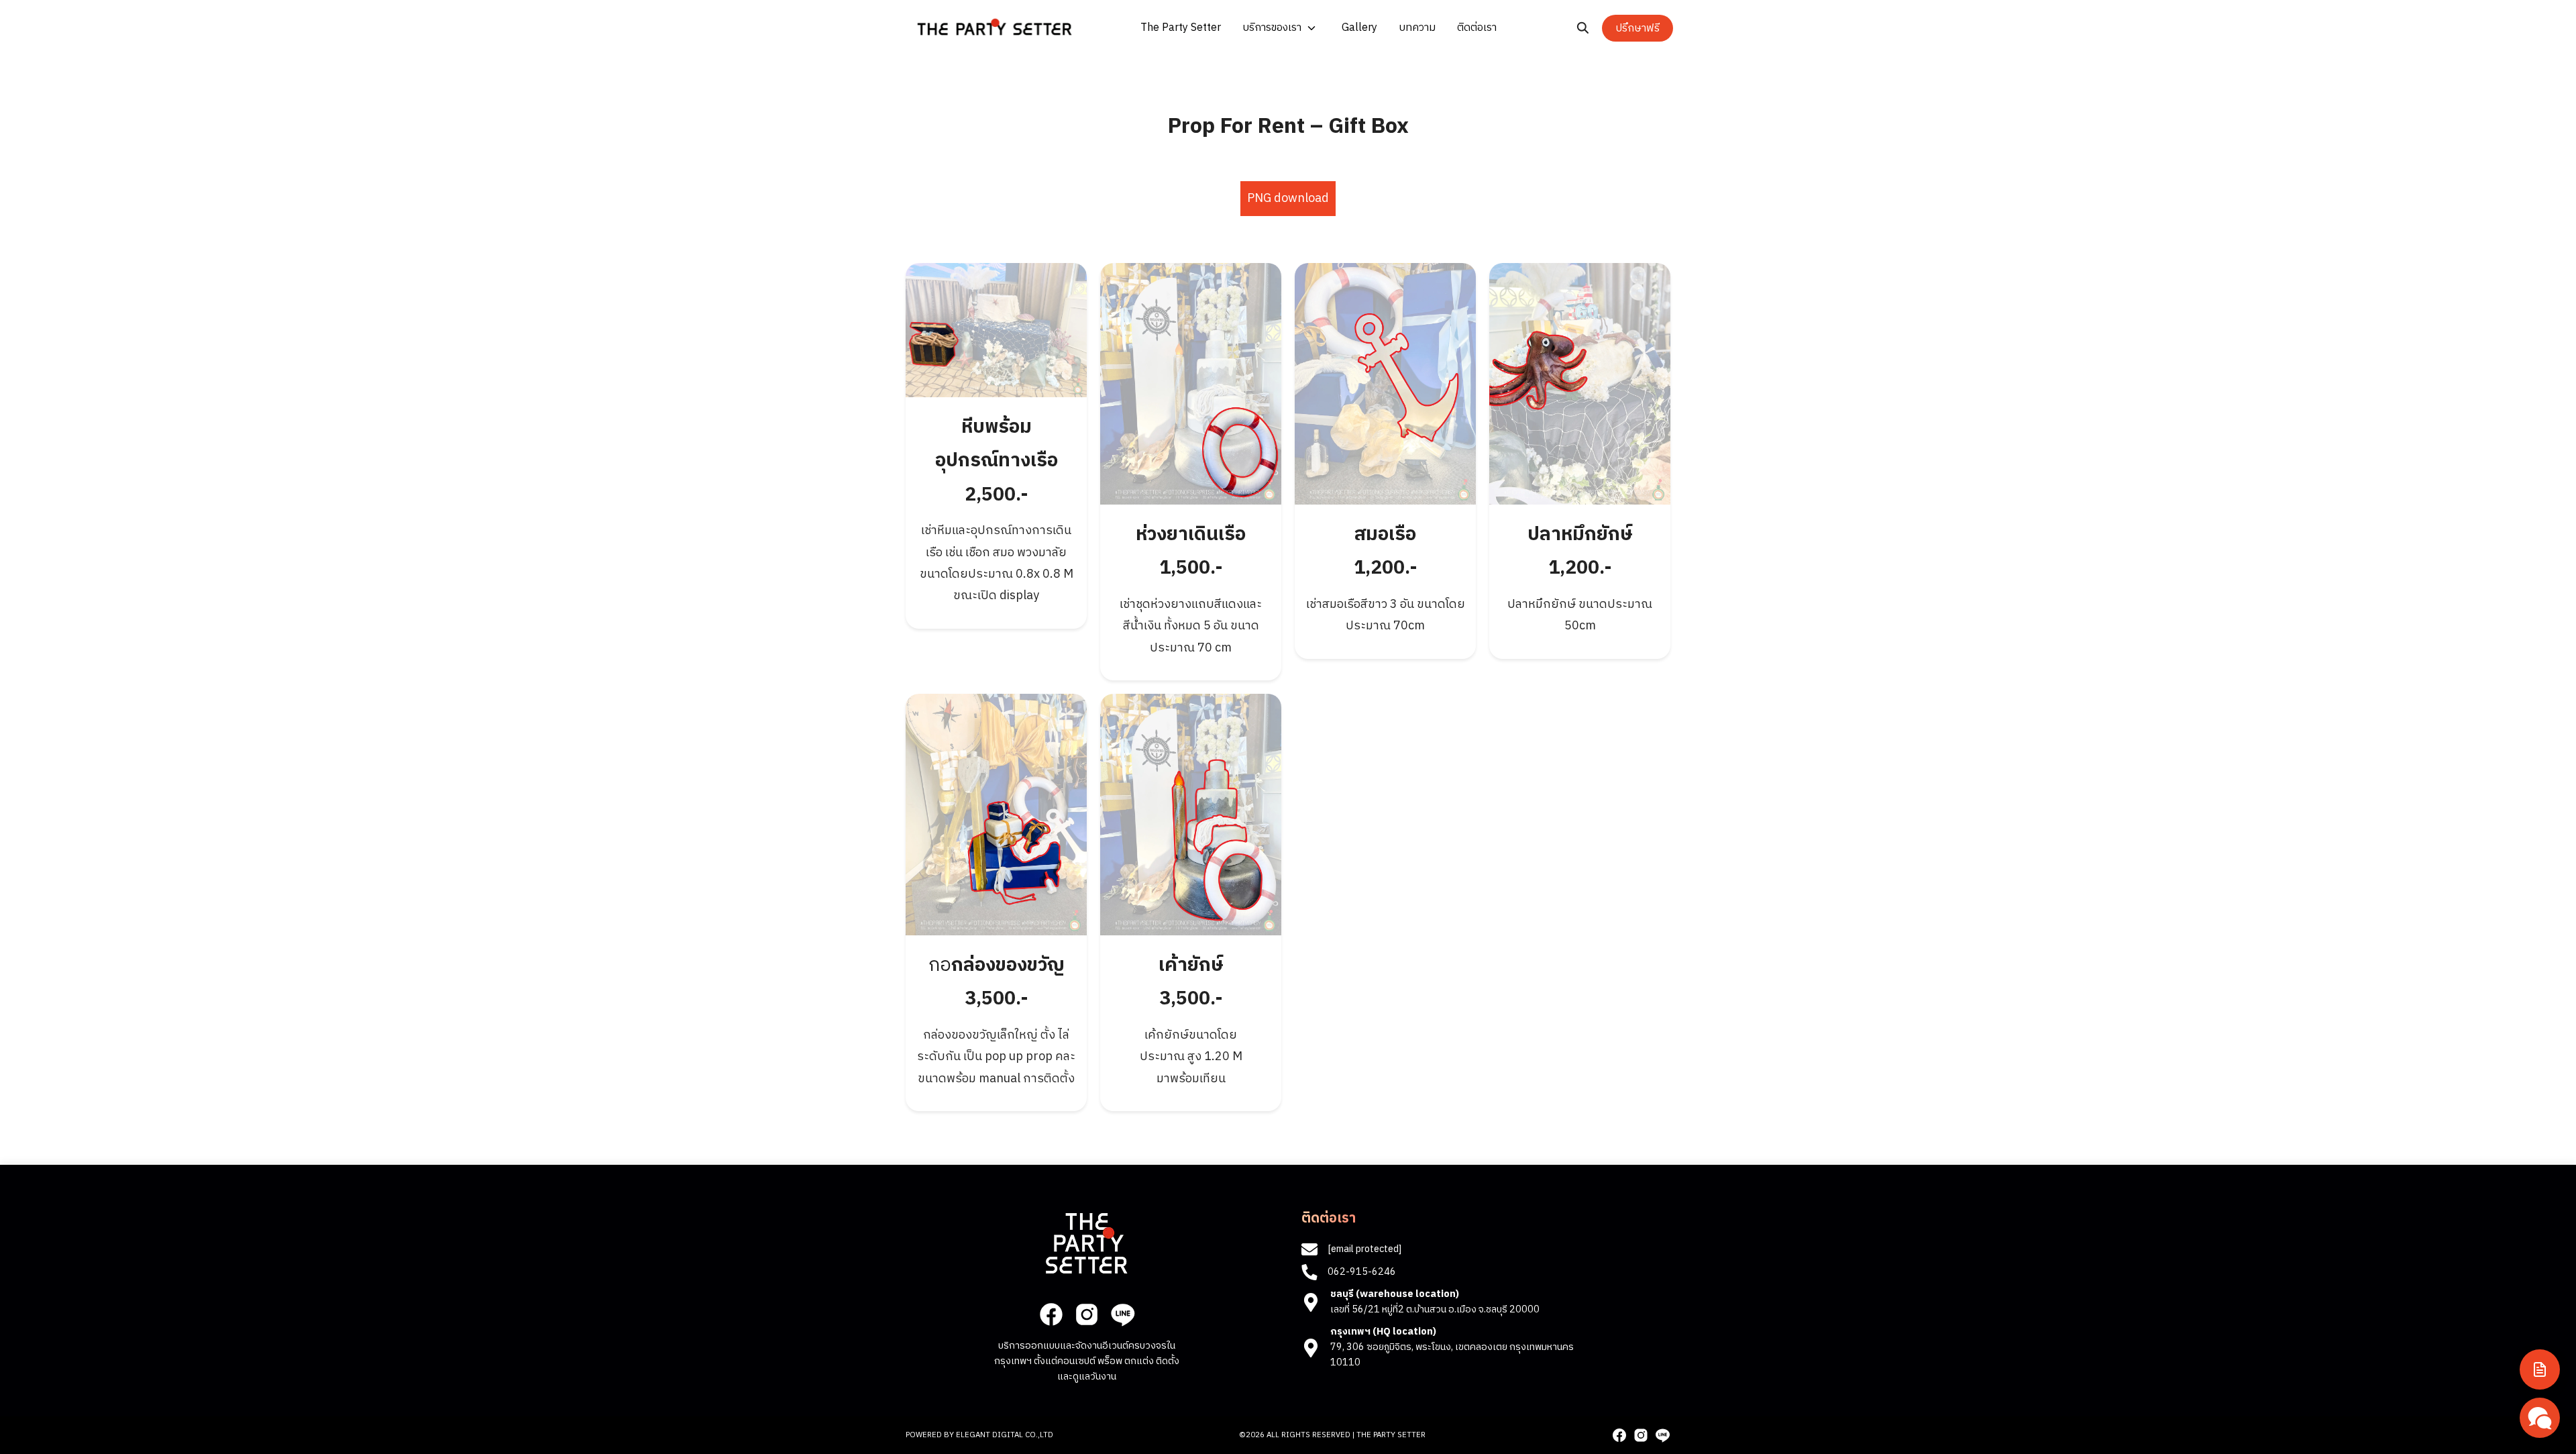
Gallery (1359, 28)
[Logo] (995, 27)
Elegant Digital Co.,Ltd (1005, 1435)
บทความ (1417, 28)
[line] (1122, 1314)
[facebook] (1051, 1314)
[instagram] (1087, 1314)
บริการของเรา (1272, 28)
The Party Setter (1181, 28)
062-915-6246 (1362, 1272)
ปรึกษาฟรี (1638, 29)
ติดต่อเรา (1477, 28)
